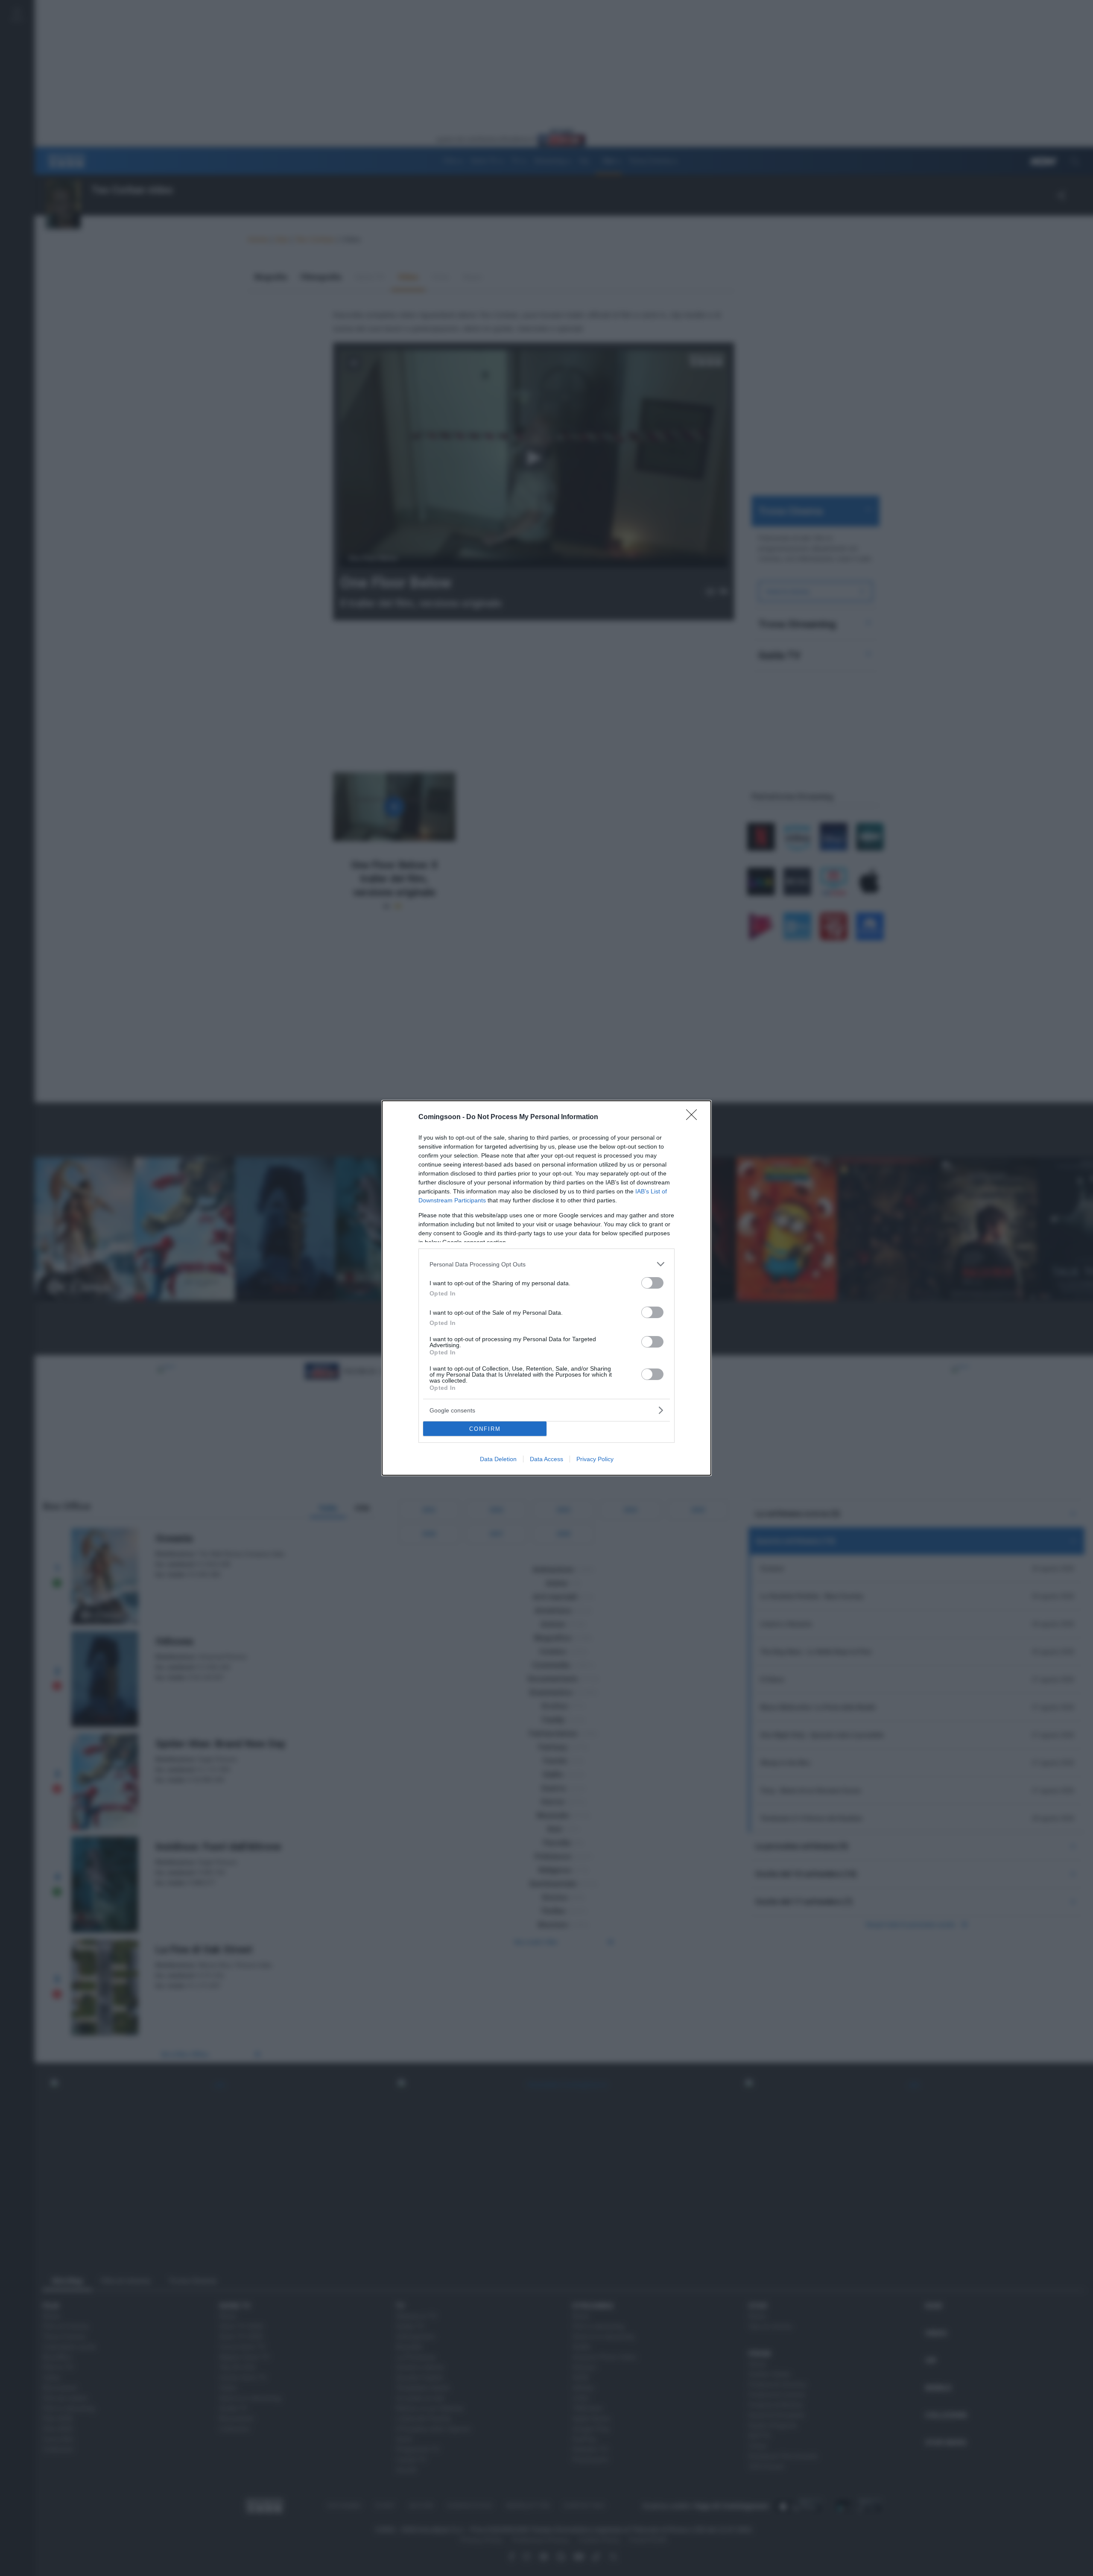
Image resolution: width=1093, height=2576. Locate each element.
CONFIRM (485, 1429)
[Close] (694, 1117)
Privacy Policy (595, 1459)
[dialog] (546, 1288)
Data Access (546, 1459)
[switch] (652, 1283)
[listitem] (546, 1264)
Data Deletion (498, 1459)
